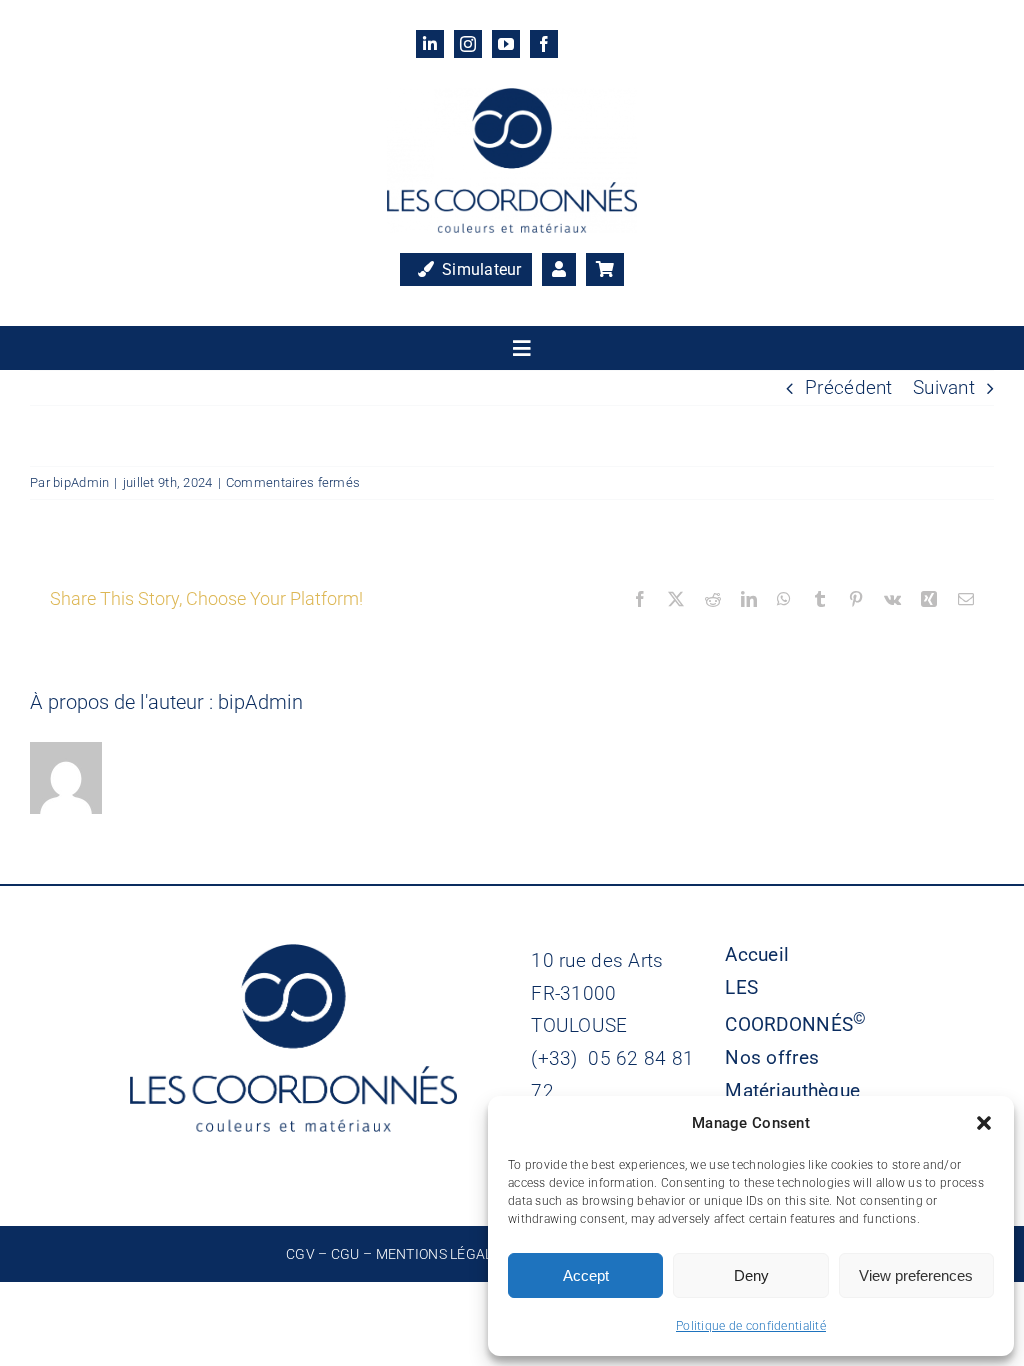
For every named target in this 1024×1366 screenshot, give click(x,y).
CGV (300, 1254)
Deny (751, 1275)
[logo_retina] (512, 97)
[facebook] (544, 44)
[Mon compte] (559, 270)
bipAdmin (81, 482)
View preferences (916, 1275)
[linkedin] (430, 44)
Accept (586, 1275)
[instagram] (468, 44)
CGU (345, 1254)
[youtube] (506, 44)
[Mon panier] (605, 270)
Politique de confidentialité (751, 1326)
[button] (984, 1123)
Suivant (944, 387)
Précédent (849, 387)
